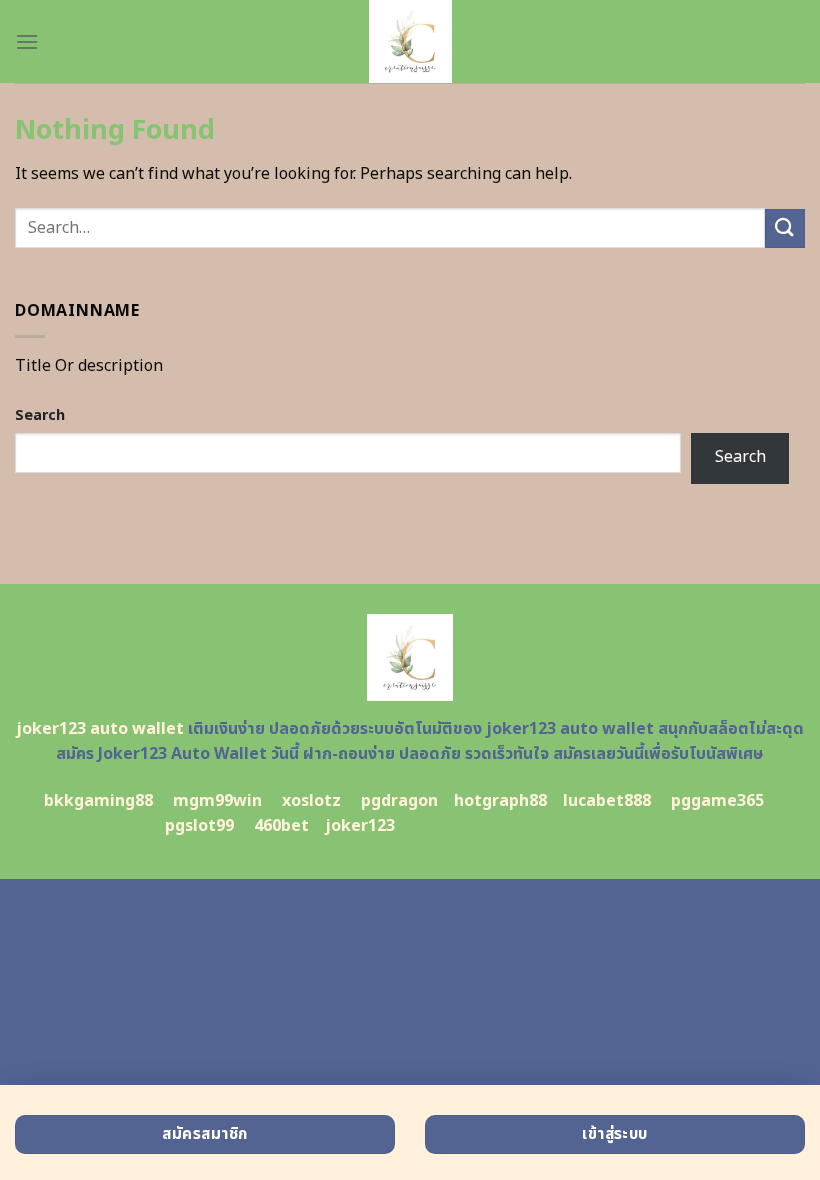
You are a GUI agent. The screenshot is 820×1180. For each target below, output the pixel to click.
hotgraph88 (500, 801)
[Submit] (785, 228)
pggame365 (717, 801)
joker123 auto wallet (100, 729)
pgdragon (399, 801)
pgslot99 (199, 826)
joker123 (360, 826)
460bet (281, 826)
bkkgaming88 (98, 801)
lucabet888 (607, 801)
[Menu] (27, 41)
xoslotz (311, 801)
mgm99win (217, 801)
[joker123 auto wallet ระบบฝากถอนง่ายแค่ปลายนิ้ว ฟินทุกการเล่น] (410, 41)
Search (40, 415)
